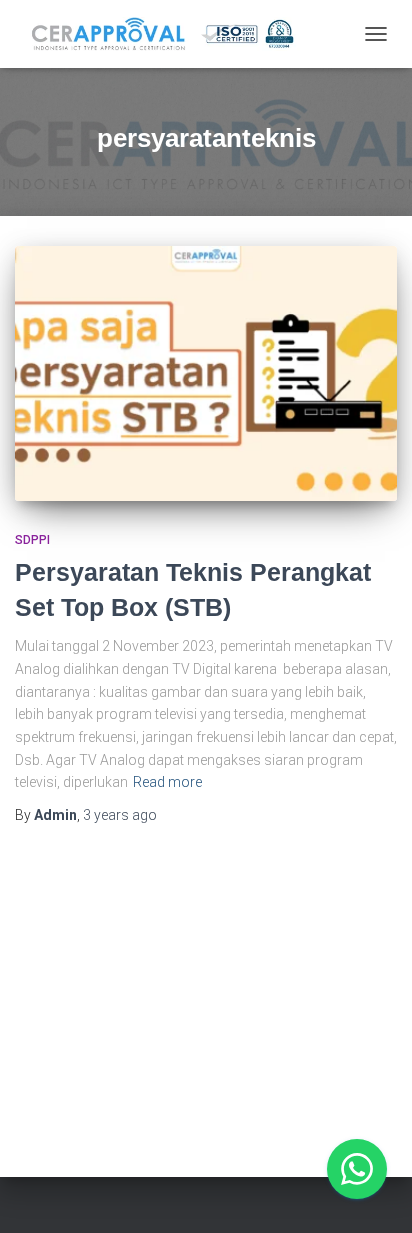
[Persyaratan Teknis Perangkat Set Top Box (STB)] (206, 373)
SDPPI (32, 540)
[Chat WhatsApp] (357, 1169)
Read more (167, 782)
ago (120, 815)
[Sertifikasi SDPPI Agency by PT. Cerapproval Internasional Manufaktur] (184, 34)
